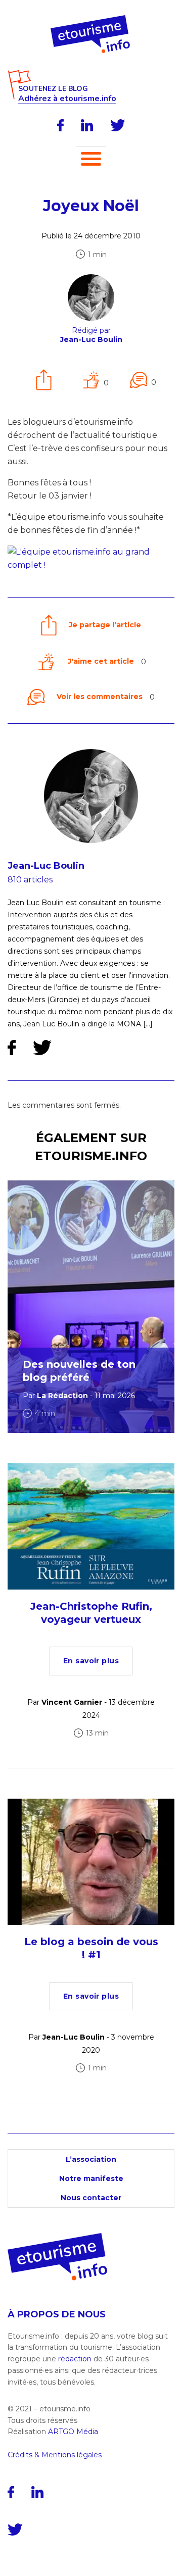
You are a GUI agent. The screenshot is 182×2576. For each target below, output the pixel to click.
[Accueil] (91, 19)
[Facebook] (60, 125)
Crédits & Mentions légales (55, 2455)
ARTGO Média (73, 2432)
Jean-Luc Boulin (46, 866)
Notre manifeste (91, 2178)
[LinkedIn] (87, 125)
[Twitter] (118, 125)
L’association (91, 2159)
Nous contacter (91, 2198)
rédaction (75, 2359)
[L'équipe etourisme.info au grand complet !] (91, 565)
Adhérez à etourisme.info (67, 99)
